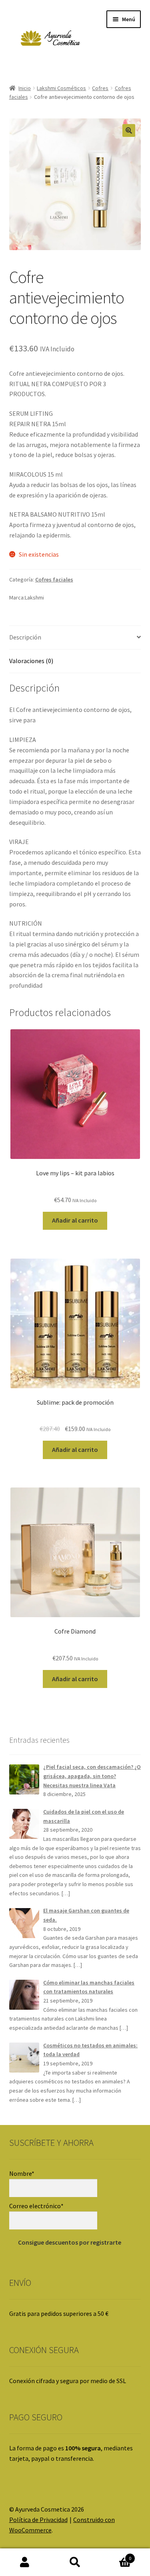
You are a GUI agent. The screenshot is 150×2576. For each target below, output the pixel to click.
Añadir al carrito (75, 1220)
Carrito (116, 2555)
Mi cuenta (25, 2562)
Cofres (100, 88)
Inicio (25, 88)
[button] (129, 130)
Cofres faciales (54, 579)
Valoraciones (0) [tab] (31, 661)
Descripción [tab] (25, 637)
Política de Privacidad (38, 2520)
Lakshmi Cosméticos (61, 88)
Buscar (75, 2562)
